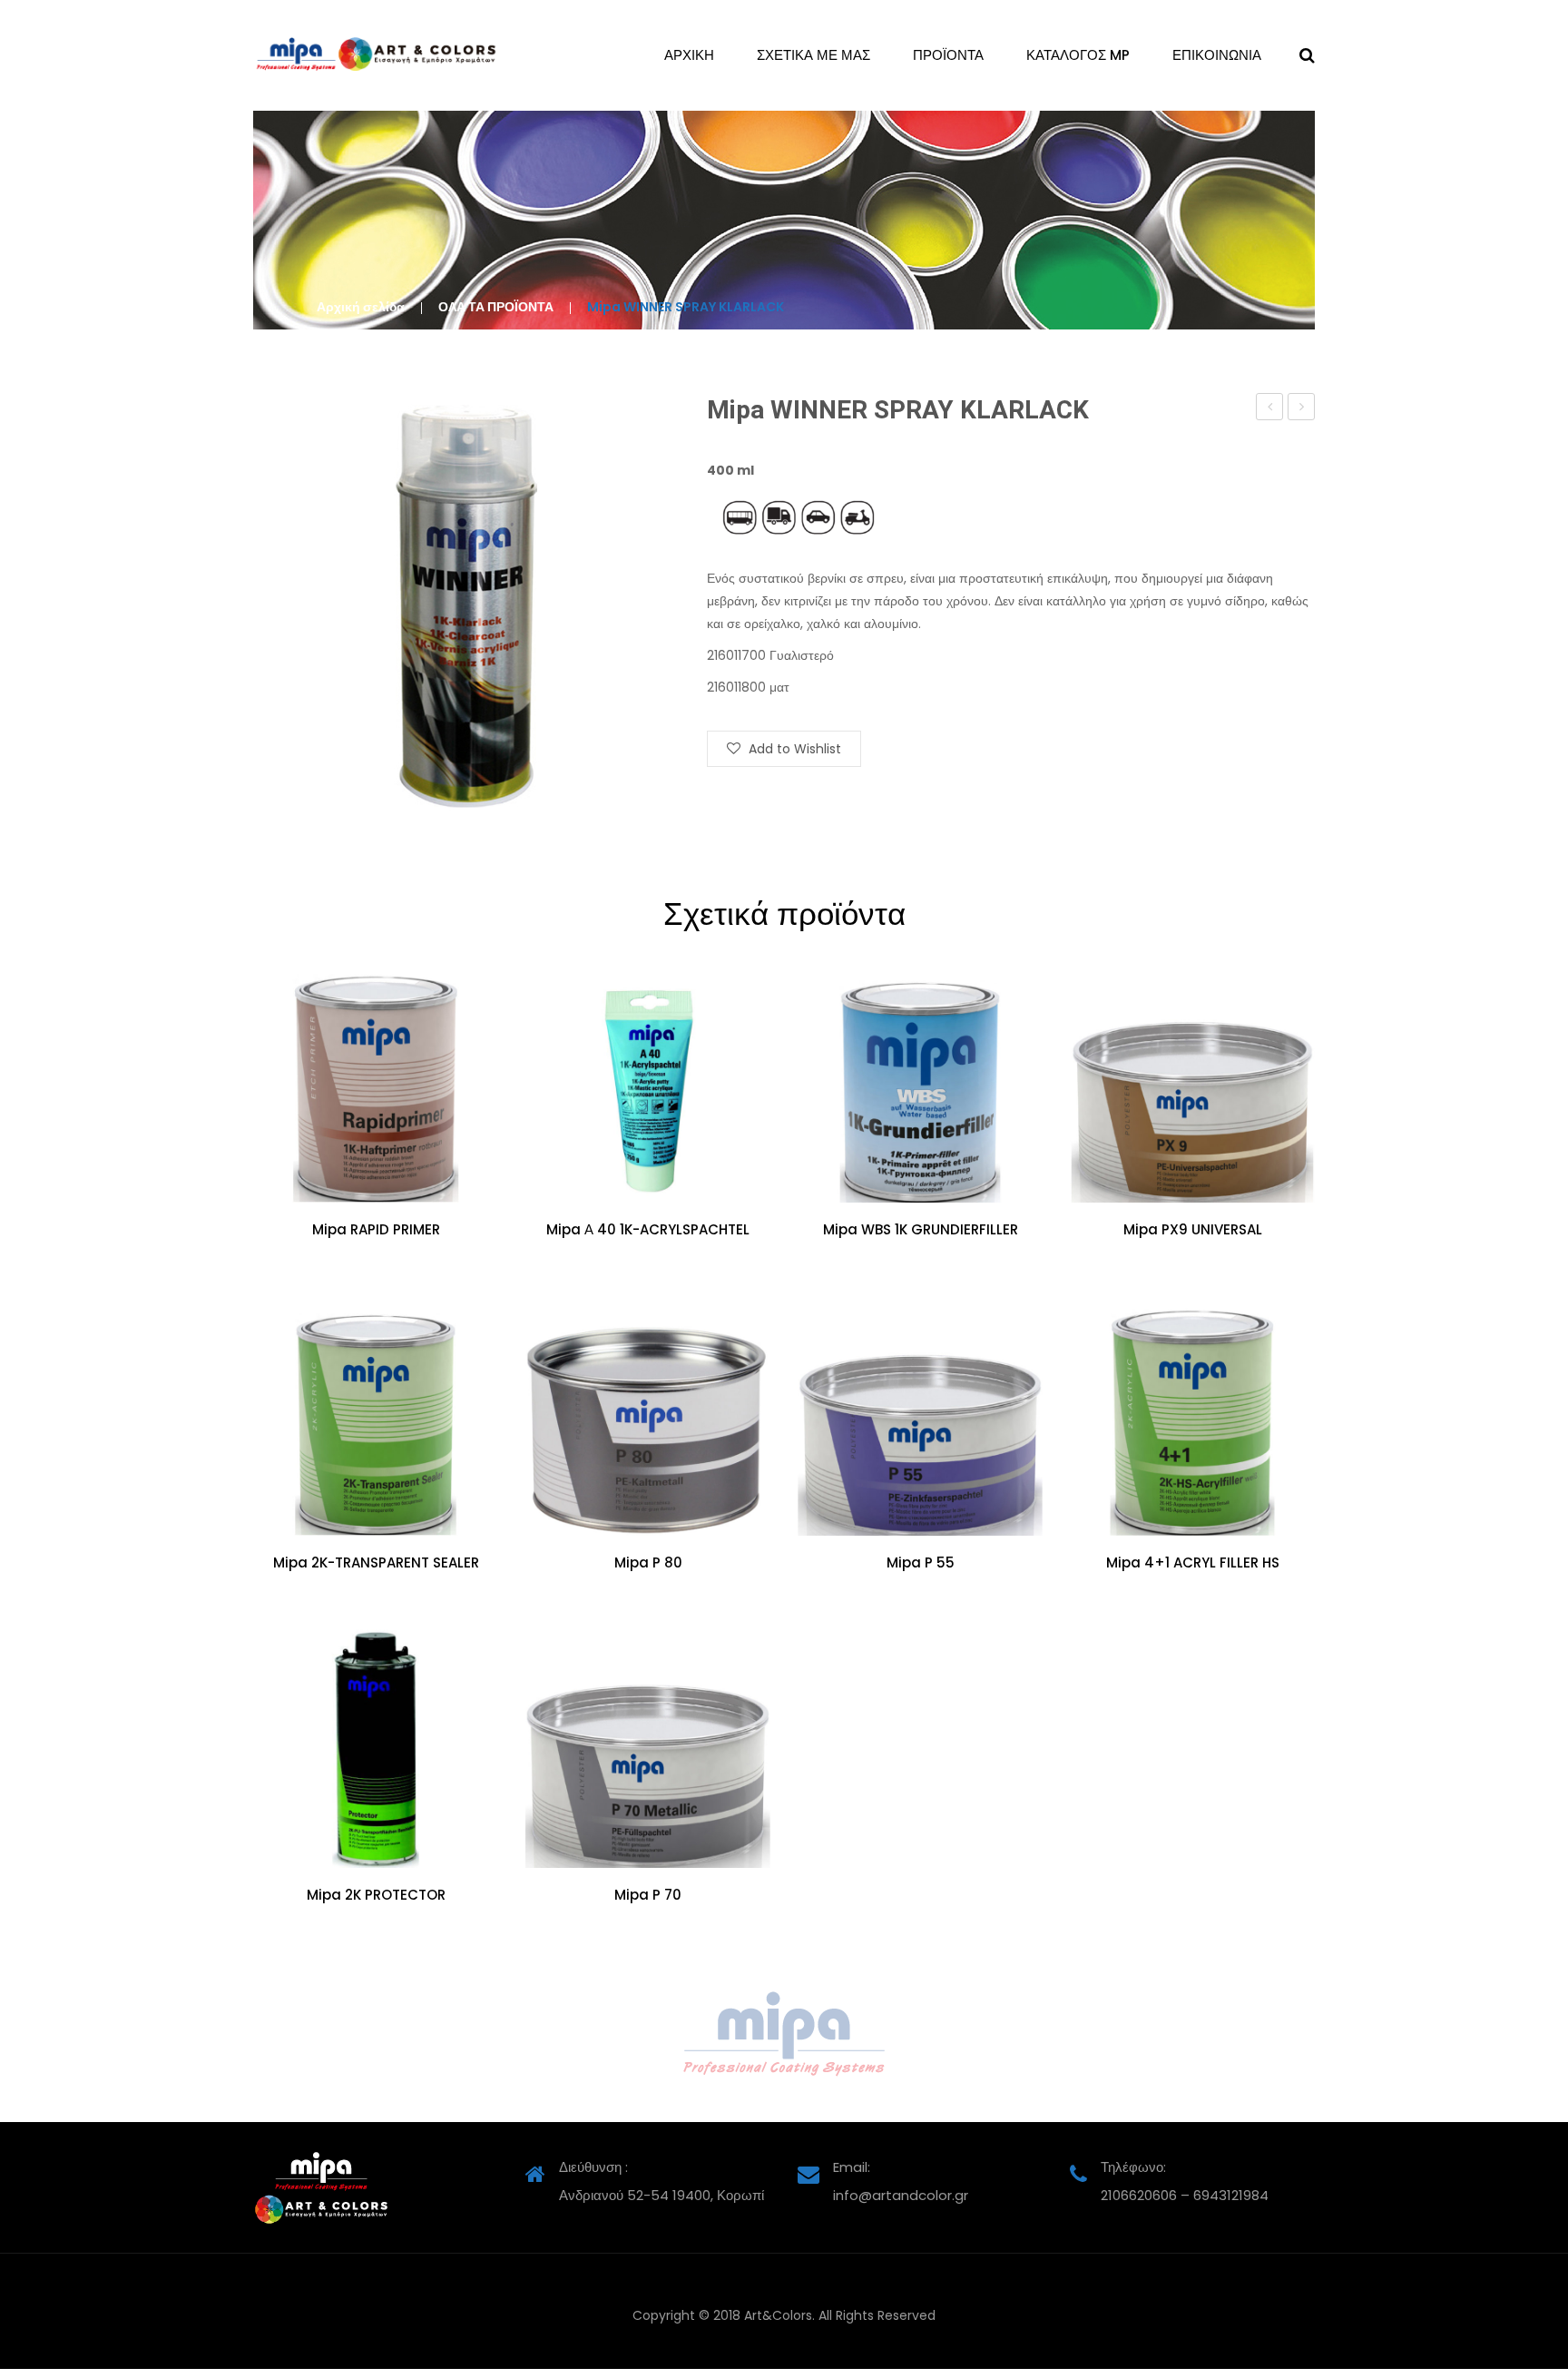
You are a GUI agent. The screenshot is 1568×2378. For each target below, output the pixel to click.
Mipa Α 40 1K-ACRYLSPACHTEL (648, 1230)
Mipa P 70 (648, 1895)
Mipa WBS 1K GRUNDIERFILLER (921, 1230)
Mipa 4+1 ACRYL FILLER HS (1193, 1563)
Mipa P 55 (921, 1563)
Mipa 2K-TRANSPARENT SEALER (376, 1563)
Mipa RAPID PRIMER (376, 1230)
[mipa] (784, 2034)
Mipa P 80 (648, 1563)
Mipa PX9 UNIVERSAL (1193, 1230)
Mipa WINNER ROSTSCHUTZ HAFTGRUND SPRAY (1302, 408)
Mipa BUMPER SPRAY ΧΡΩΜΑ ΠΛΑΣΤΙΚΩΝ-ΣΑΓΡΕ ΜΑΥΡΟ (1270, 408)
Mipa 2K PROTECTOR (376, 1895)
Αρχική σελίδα (361, 307)
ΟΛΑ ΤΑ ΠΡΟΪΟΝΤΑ (496, 307)
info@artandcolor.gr (901, 2195)
